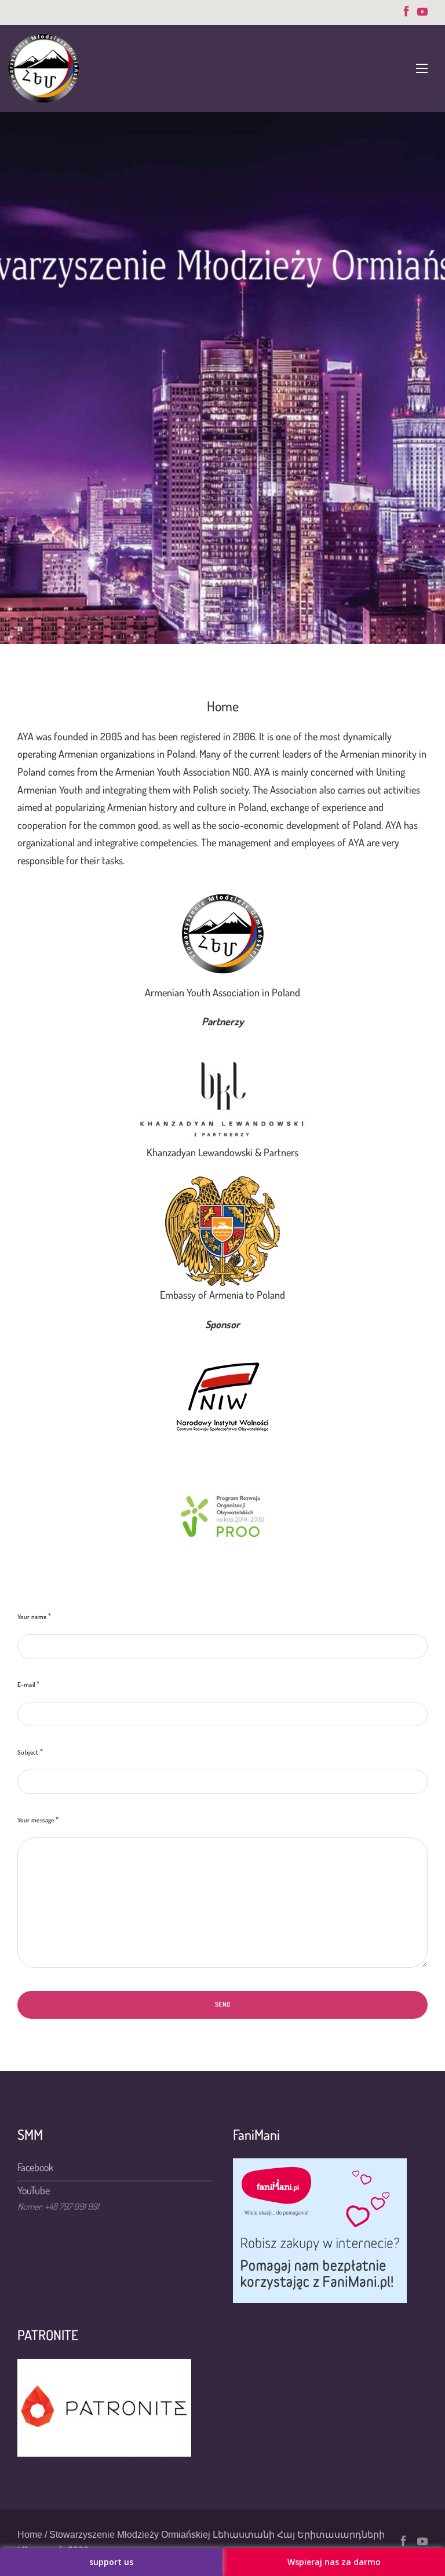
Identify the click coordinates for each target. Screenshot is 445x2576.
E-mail (26, 1685)
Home (30, 2535)
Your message (36, 1820)
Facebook (35, 2167)
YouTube (34, 2190)
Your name (32, 1617)
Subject (28, 1752)
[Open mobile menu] (422, 68)
